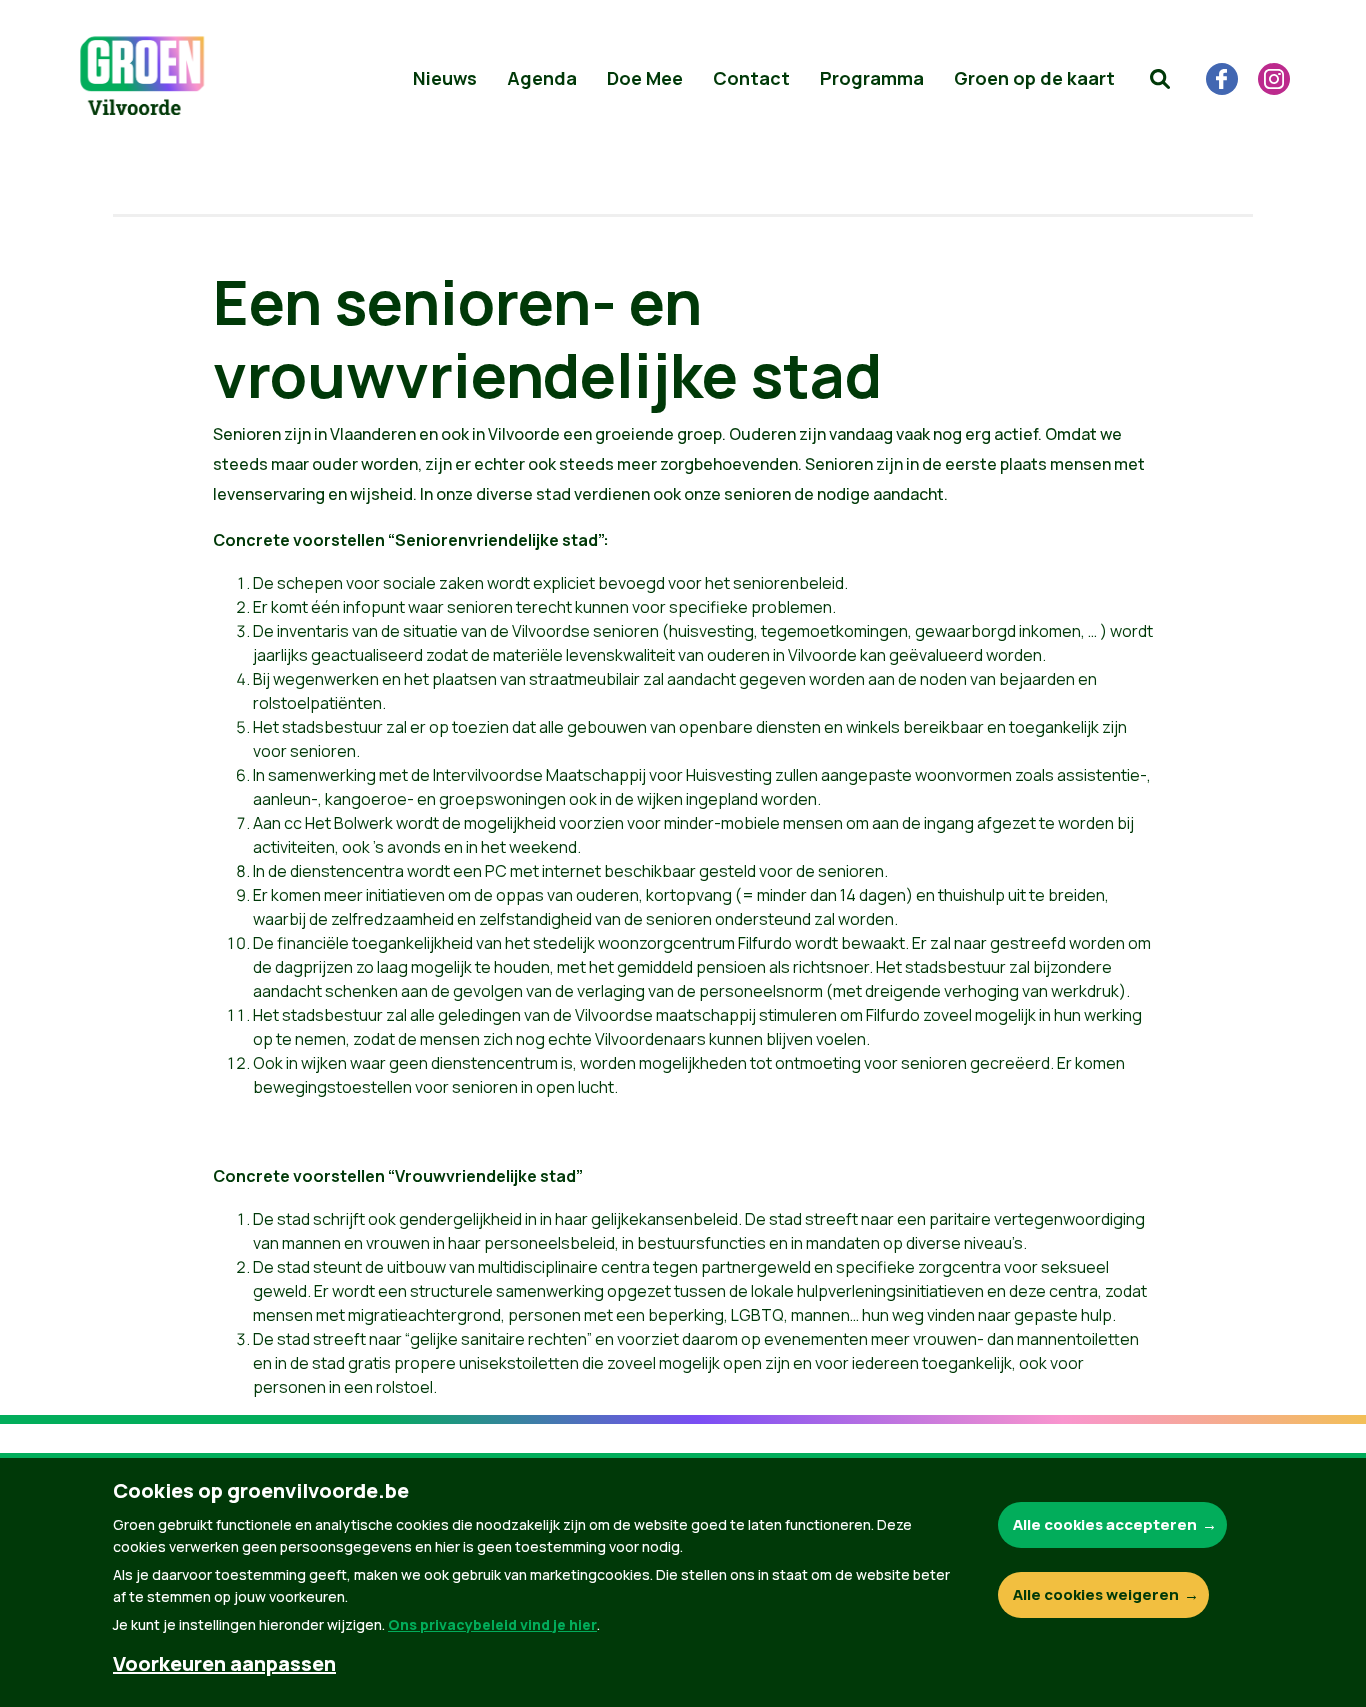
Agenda (542, 78)
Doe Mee (645, 78)
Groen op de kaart (1034, 78)
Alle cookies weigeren (1096, 1594)
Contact (751, 78)
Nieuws (445, 78)
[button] (1160, 79)
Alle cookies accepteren (1105, 1524)
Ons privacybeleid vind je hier (492, 1624)
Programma (872, 78)
